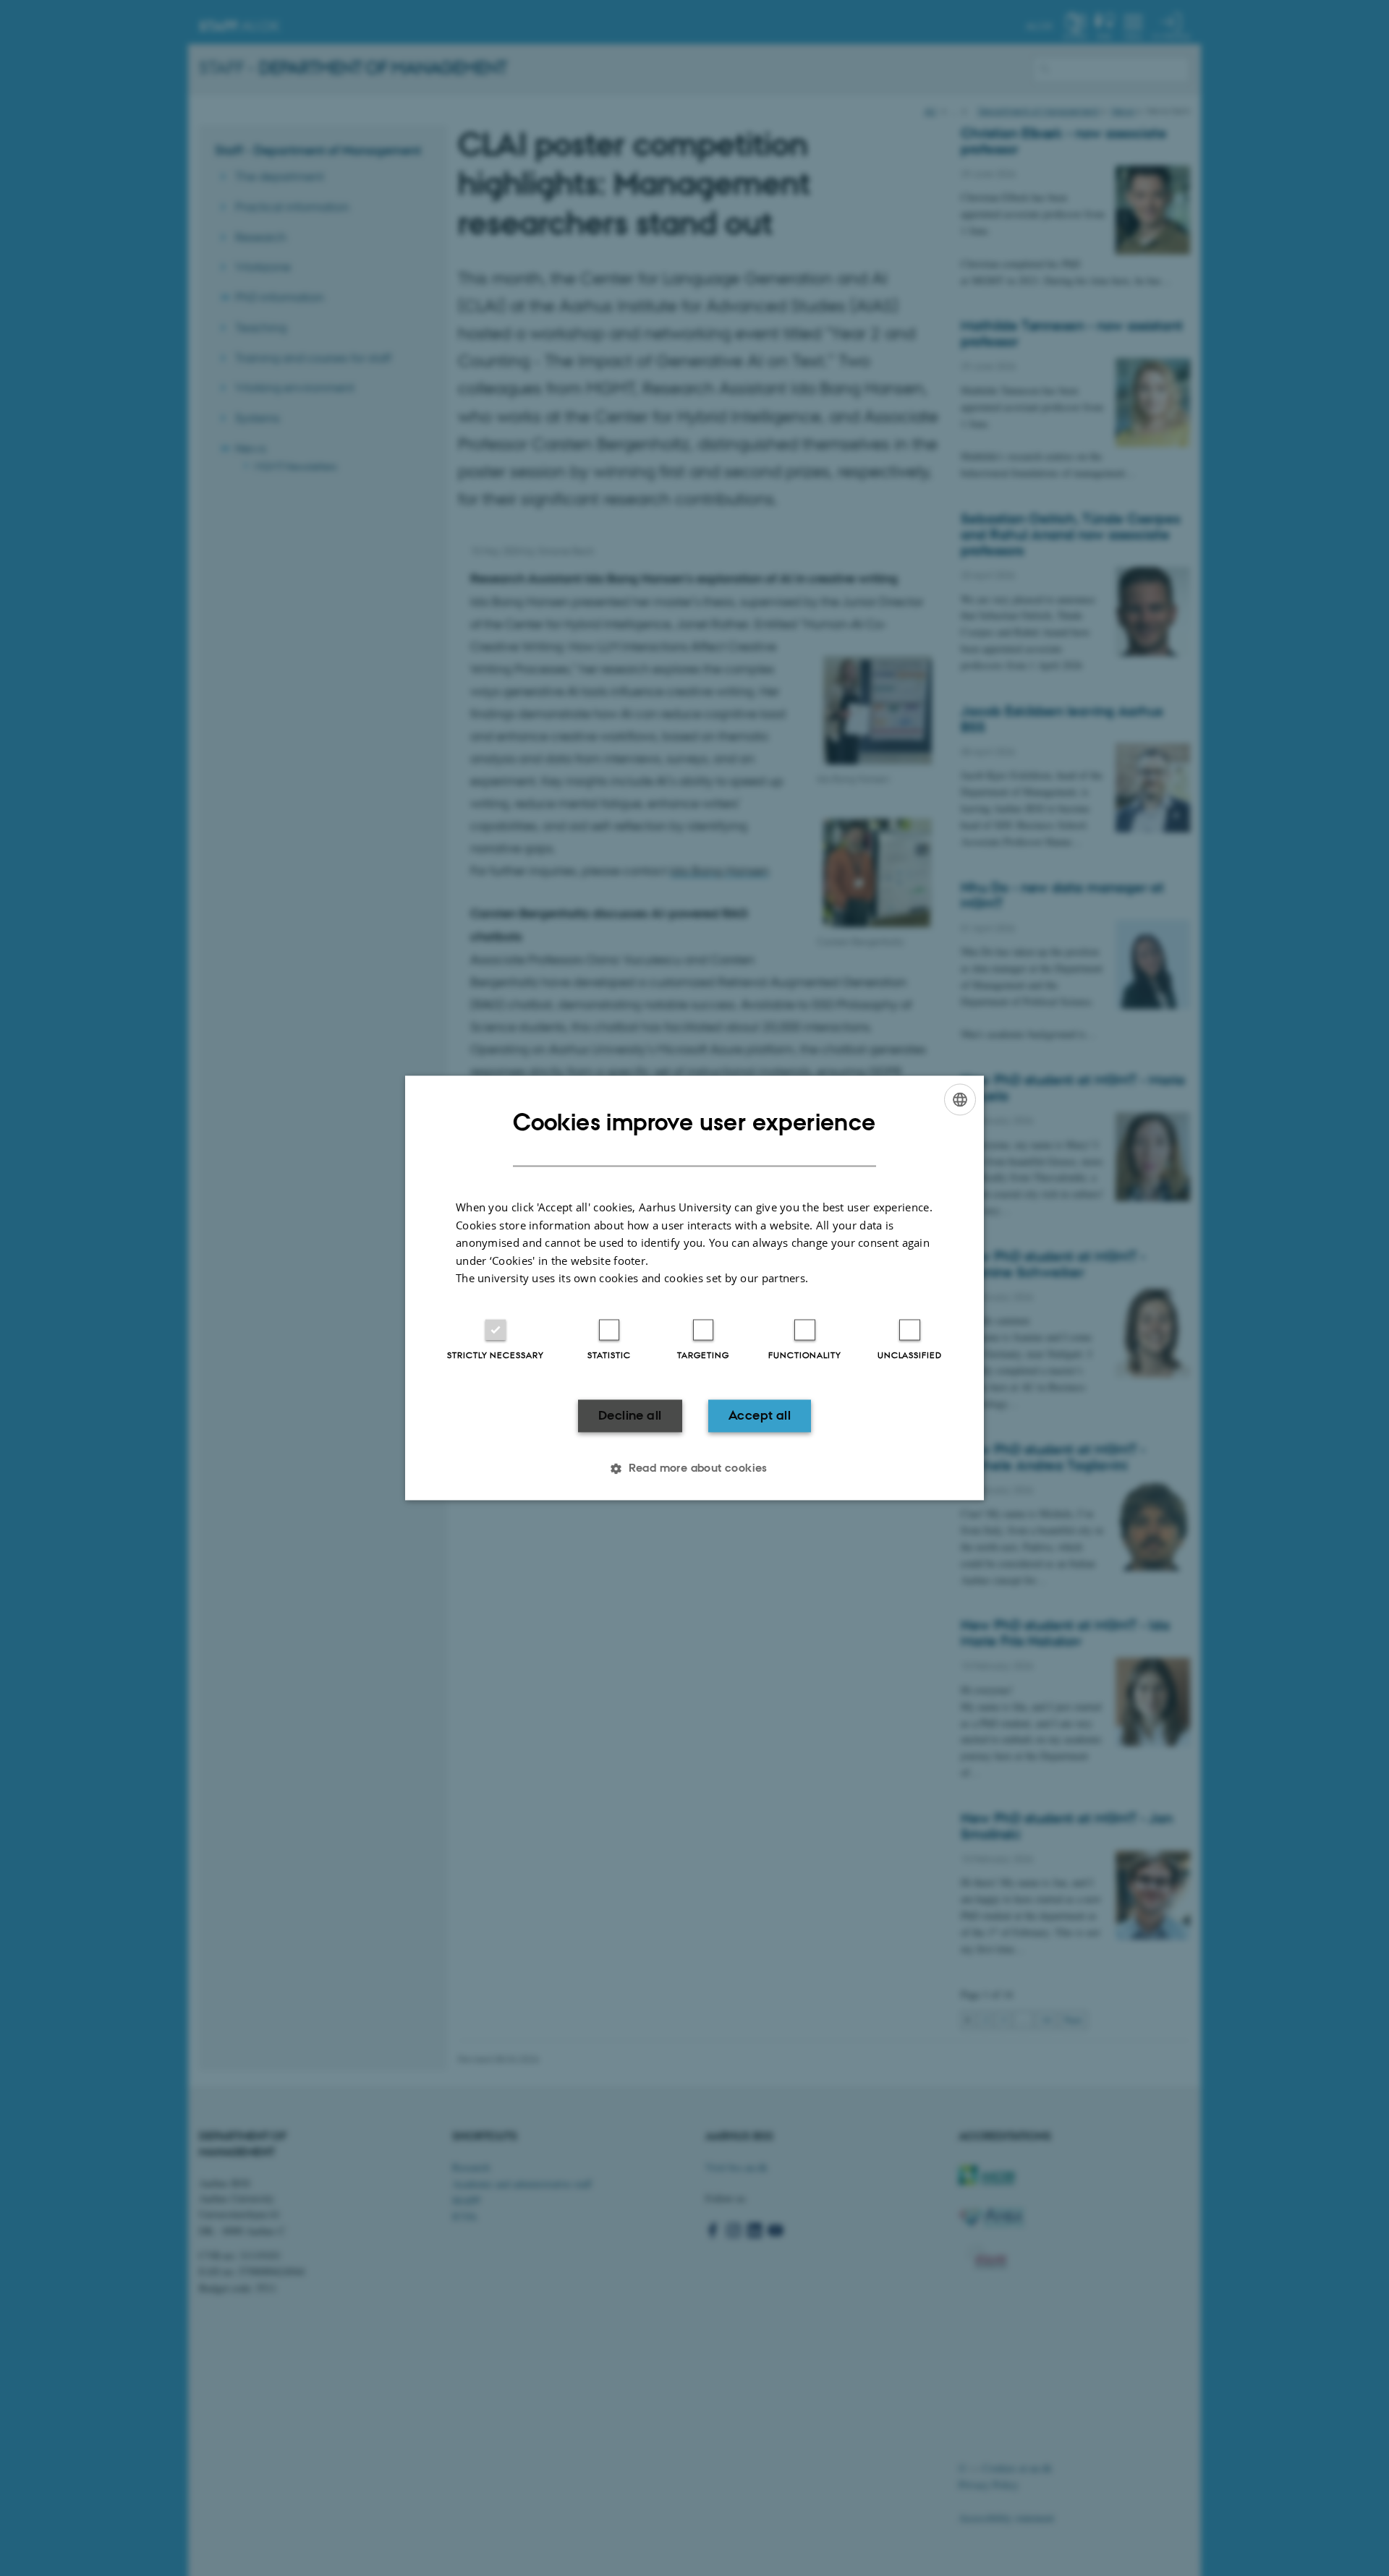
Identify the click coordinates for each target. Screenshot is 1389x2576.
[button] (694, 1469)
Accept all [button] (760, 1415)
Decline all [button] (630, 1415)
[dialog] (694, 1288)
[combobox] (960, 1099)
